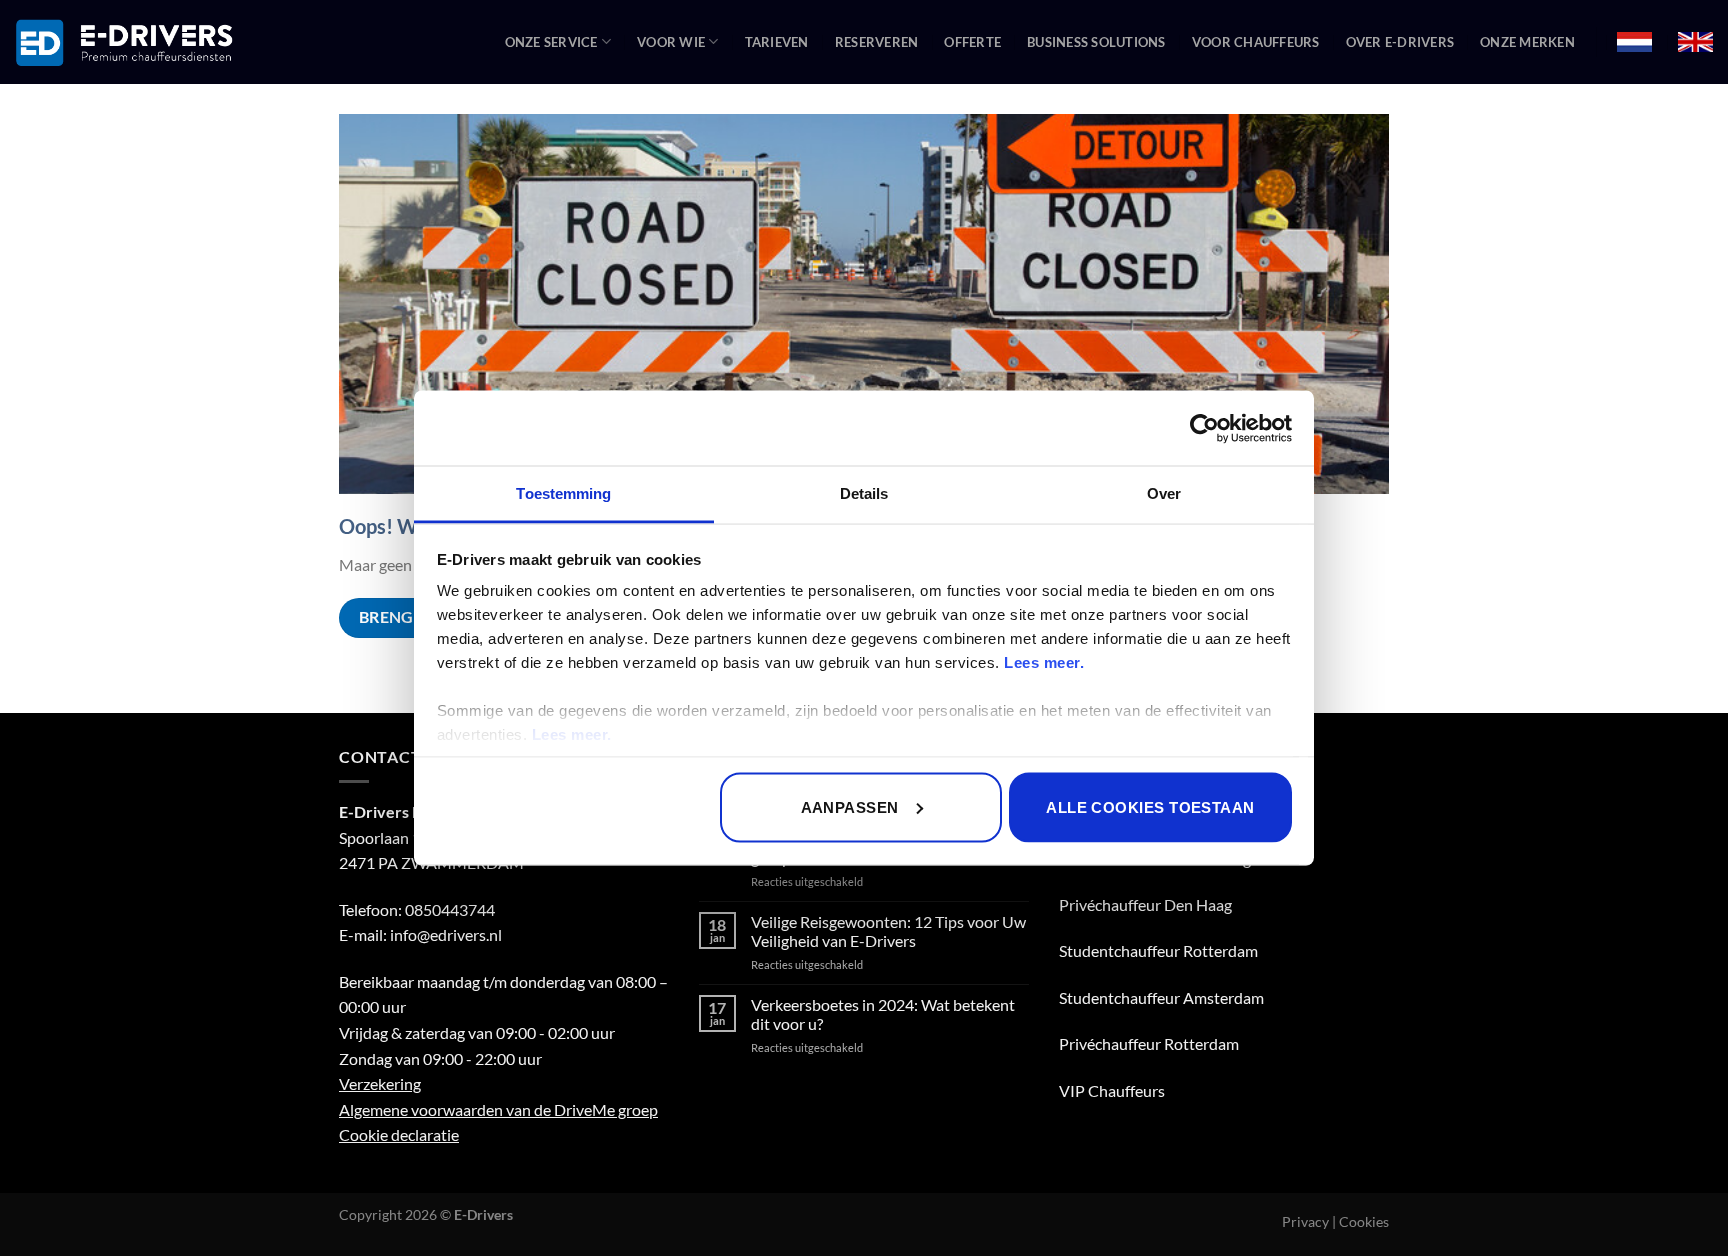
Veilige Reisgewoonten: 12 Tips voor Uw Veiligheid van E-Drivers (888, 931)
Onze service (551, 42)
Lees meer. (1044, 662)
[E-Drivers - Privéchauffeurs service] (124, 42)
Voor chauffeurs (1256, 42)
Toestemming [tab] (563, 493)
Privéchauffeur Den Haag (1145, 904)
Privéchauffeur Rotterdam (1149, 1043)
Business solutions (1096, 42)
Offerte (972, 42)
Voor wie (671, 42)
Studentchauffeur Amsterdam (1161, 997)
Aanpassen (850, 806)
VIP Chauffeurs (1112, 1090)
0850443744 (450, 909)
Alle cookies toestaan (1150, 806)
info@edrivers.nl (446, 934)
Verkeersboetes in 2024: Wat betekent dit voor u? (883, 1014)
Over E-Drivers (1400, 42)
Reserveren (877, 42)
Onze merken (1527, 42)
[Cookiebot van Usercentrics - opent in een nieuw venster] (1204, 428)
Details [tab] (864, 493)
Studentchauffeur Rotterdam (1158, 950)
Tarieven (777, 42)
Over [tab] (1164, 493)
